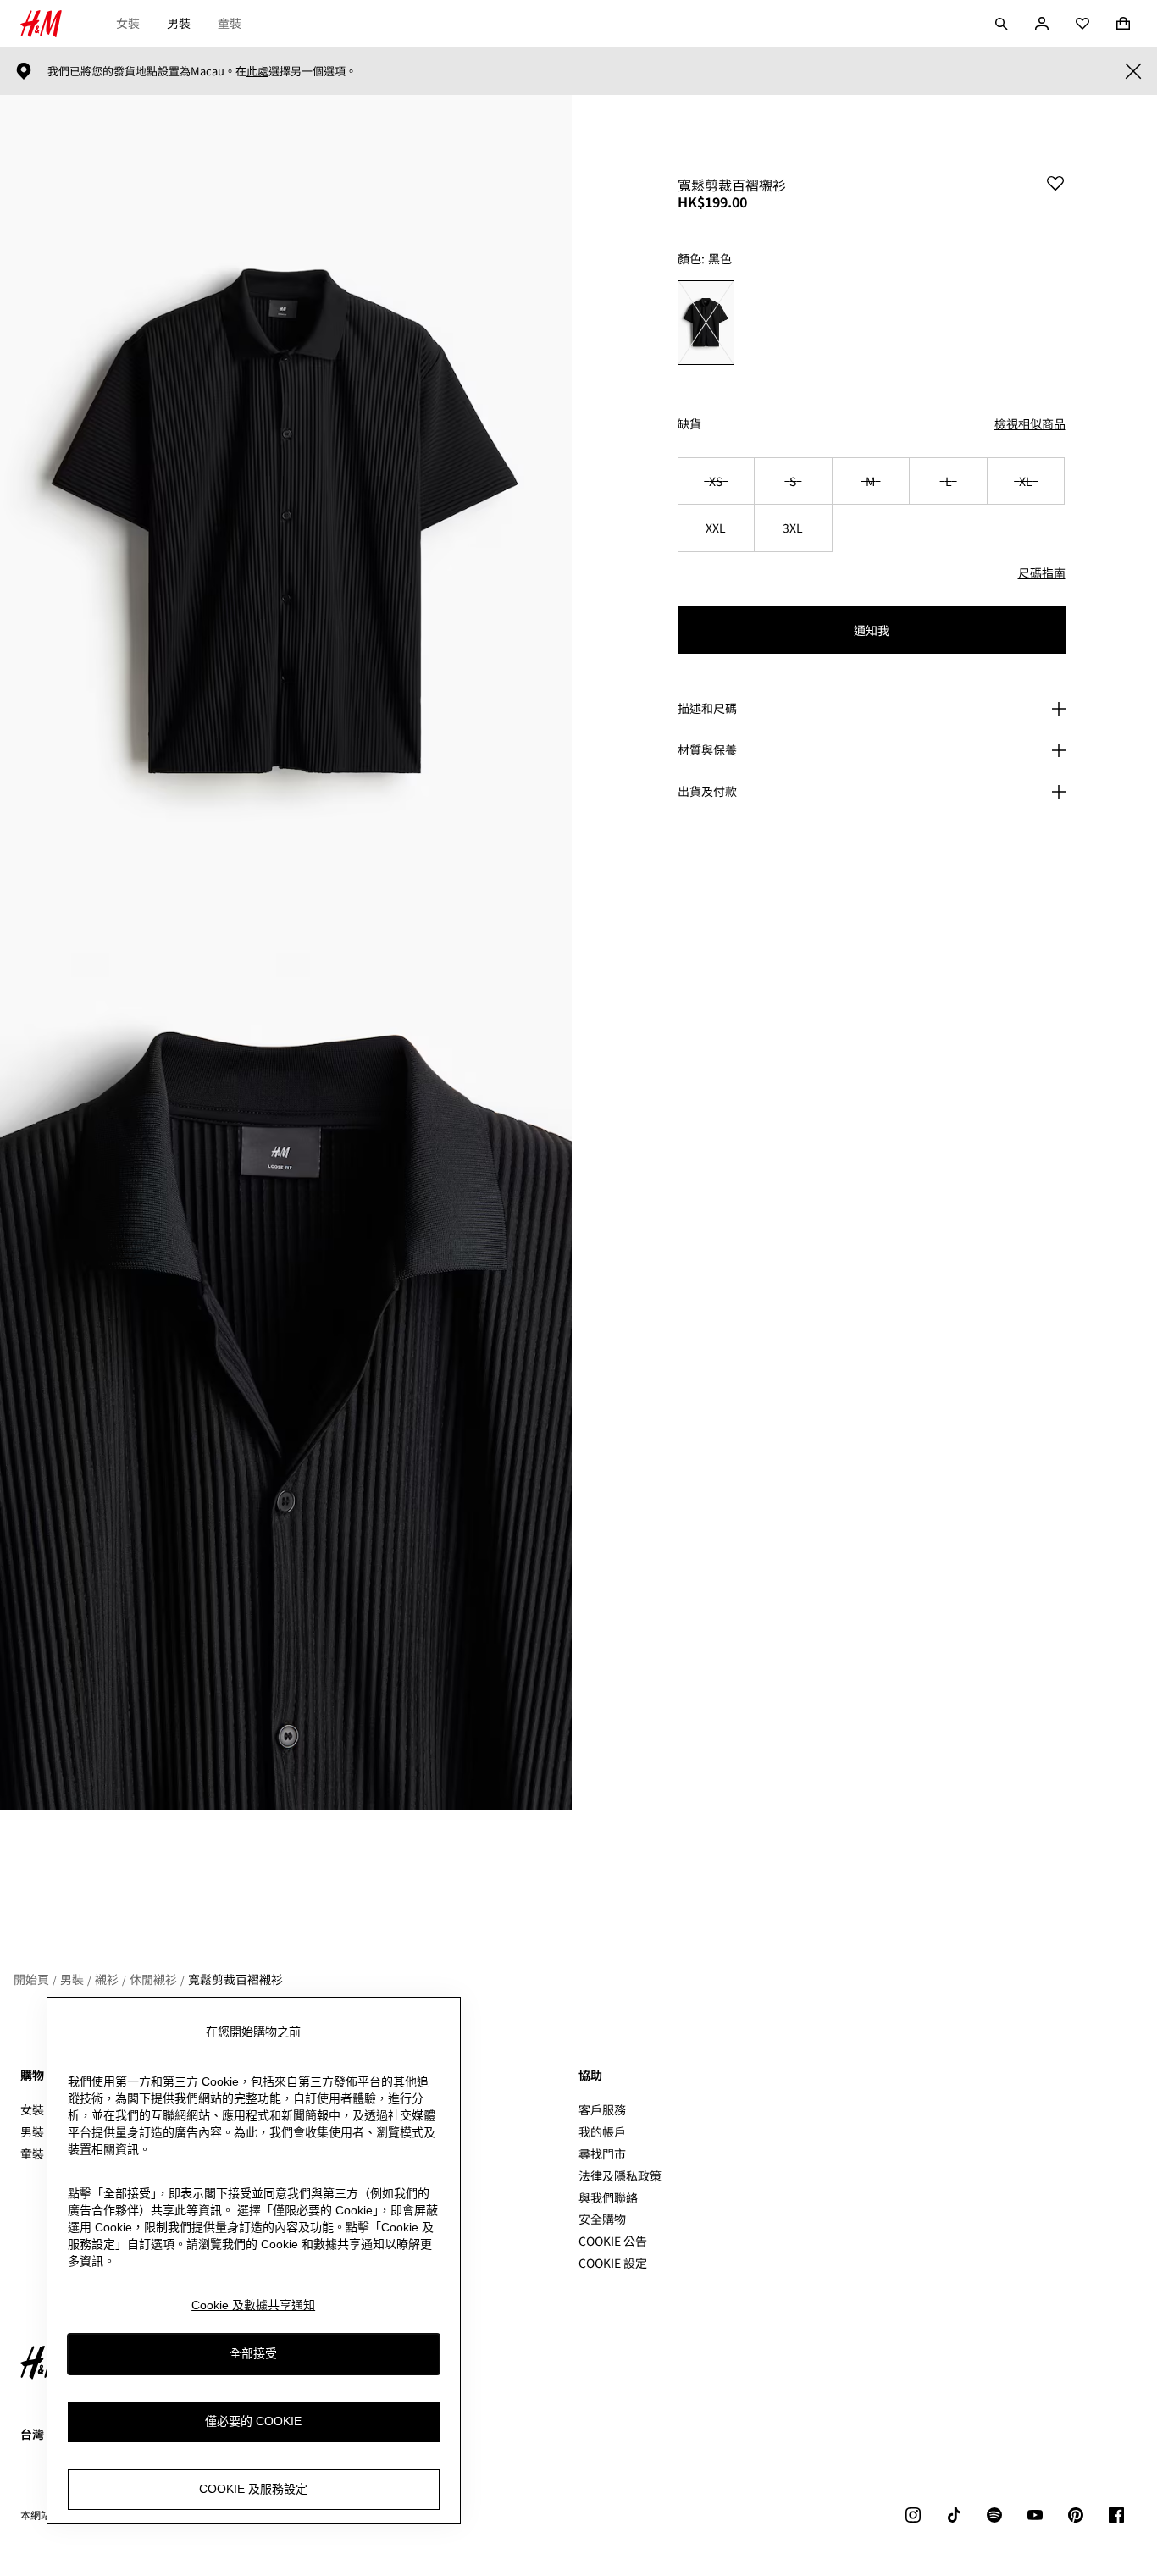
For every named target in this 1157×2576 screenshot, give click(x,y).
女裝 (128, 23)
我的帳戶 (602, 2131)
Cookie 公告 (613, 2241)
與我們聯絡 (608, 2197)
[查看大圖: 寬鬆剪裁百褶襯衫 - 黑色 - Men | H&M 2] (286, 1382)
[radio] (706, 323)
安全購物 (602, 2219)
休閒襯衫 (153, 1979)
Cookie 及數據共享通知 (253, 2305)
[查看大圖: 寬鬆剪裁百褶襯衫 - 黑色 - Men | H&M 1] (286, 524)
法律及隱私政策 (620, 2175)
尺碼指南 (1042, 572)
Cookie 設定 (613, 2263)
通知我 (872, 630)
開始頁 (31, 1979)
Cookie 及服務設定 (253, 2490)
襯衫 (107, 1979)
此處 (257, 71)
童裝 (230, 23)
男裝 (179, 23)
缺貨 (689, 424)
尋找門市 (602, 2153)
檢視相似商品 (1030, 423)
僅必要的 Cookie (253, 2422)
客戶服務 (602, 2109)
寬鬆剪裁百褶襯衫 (235, 1979)
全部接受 (253, 2354)
